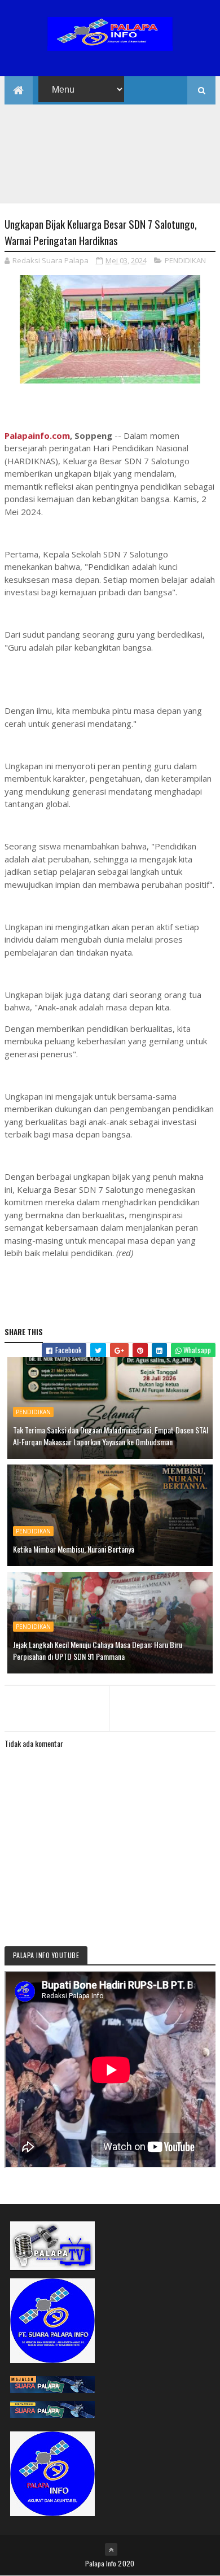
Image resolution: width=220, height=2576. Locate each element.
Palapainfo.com (37, 435)
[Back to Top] (111, 2549)
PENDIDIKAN (185, 260)
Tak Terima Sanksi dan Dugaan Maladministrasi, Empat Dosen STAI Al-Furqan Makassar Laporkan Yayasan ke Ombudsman (111, 1436)
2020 (126, 2563)
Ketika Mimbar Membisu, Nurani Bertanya (74, 1549)
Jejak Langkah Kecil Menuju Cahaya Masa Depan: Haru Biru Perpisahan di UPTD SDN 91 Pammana (98, 1650)
